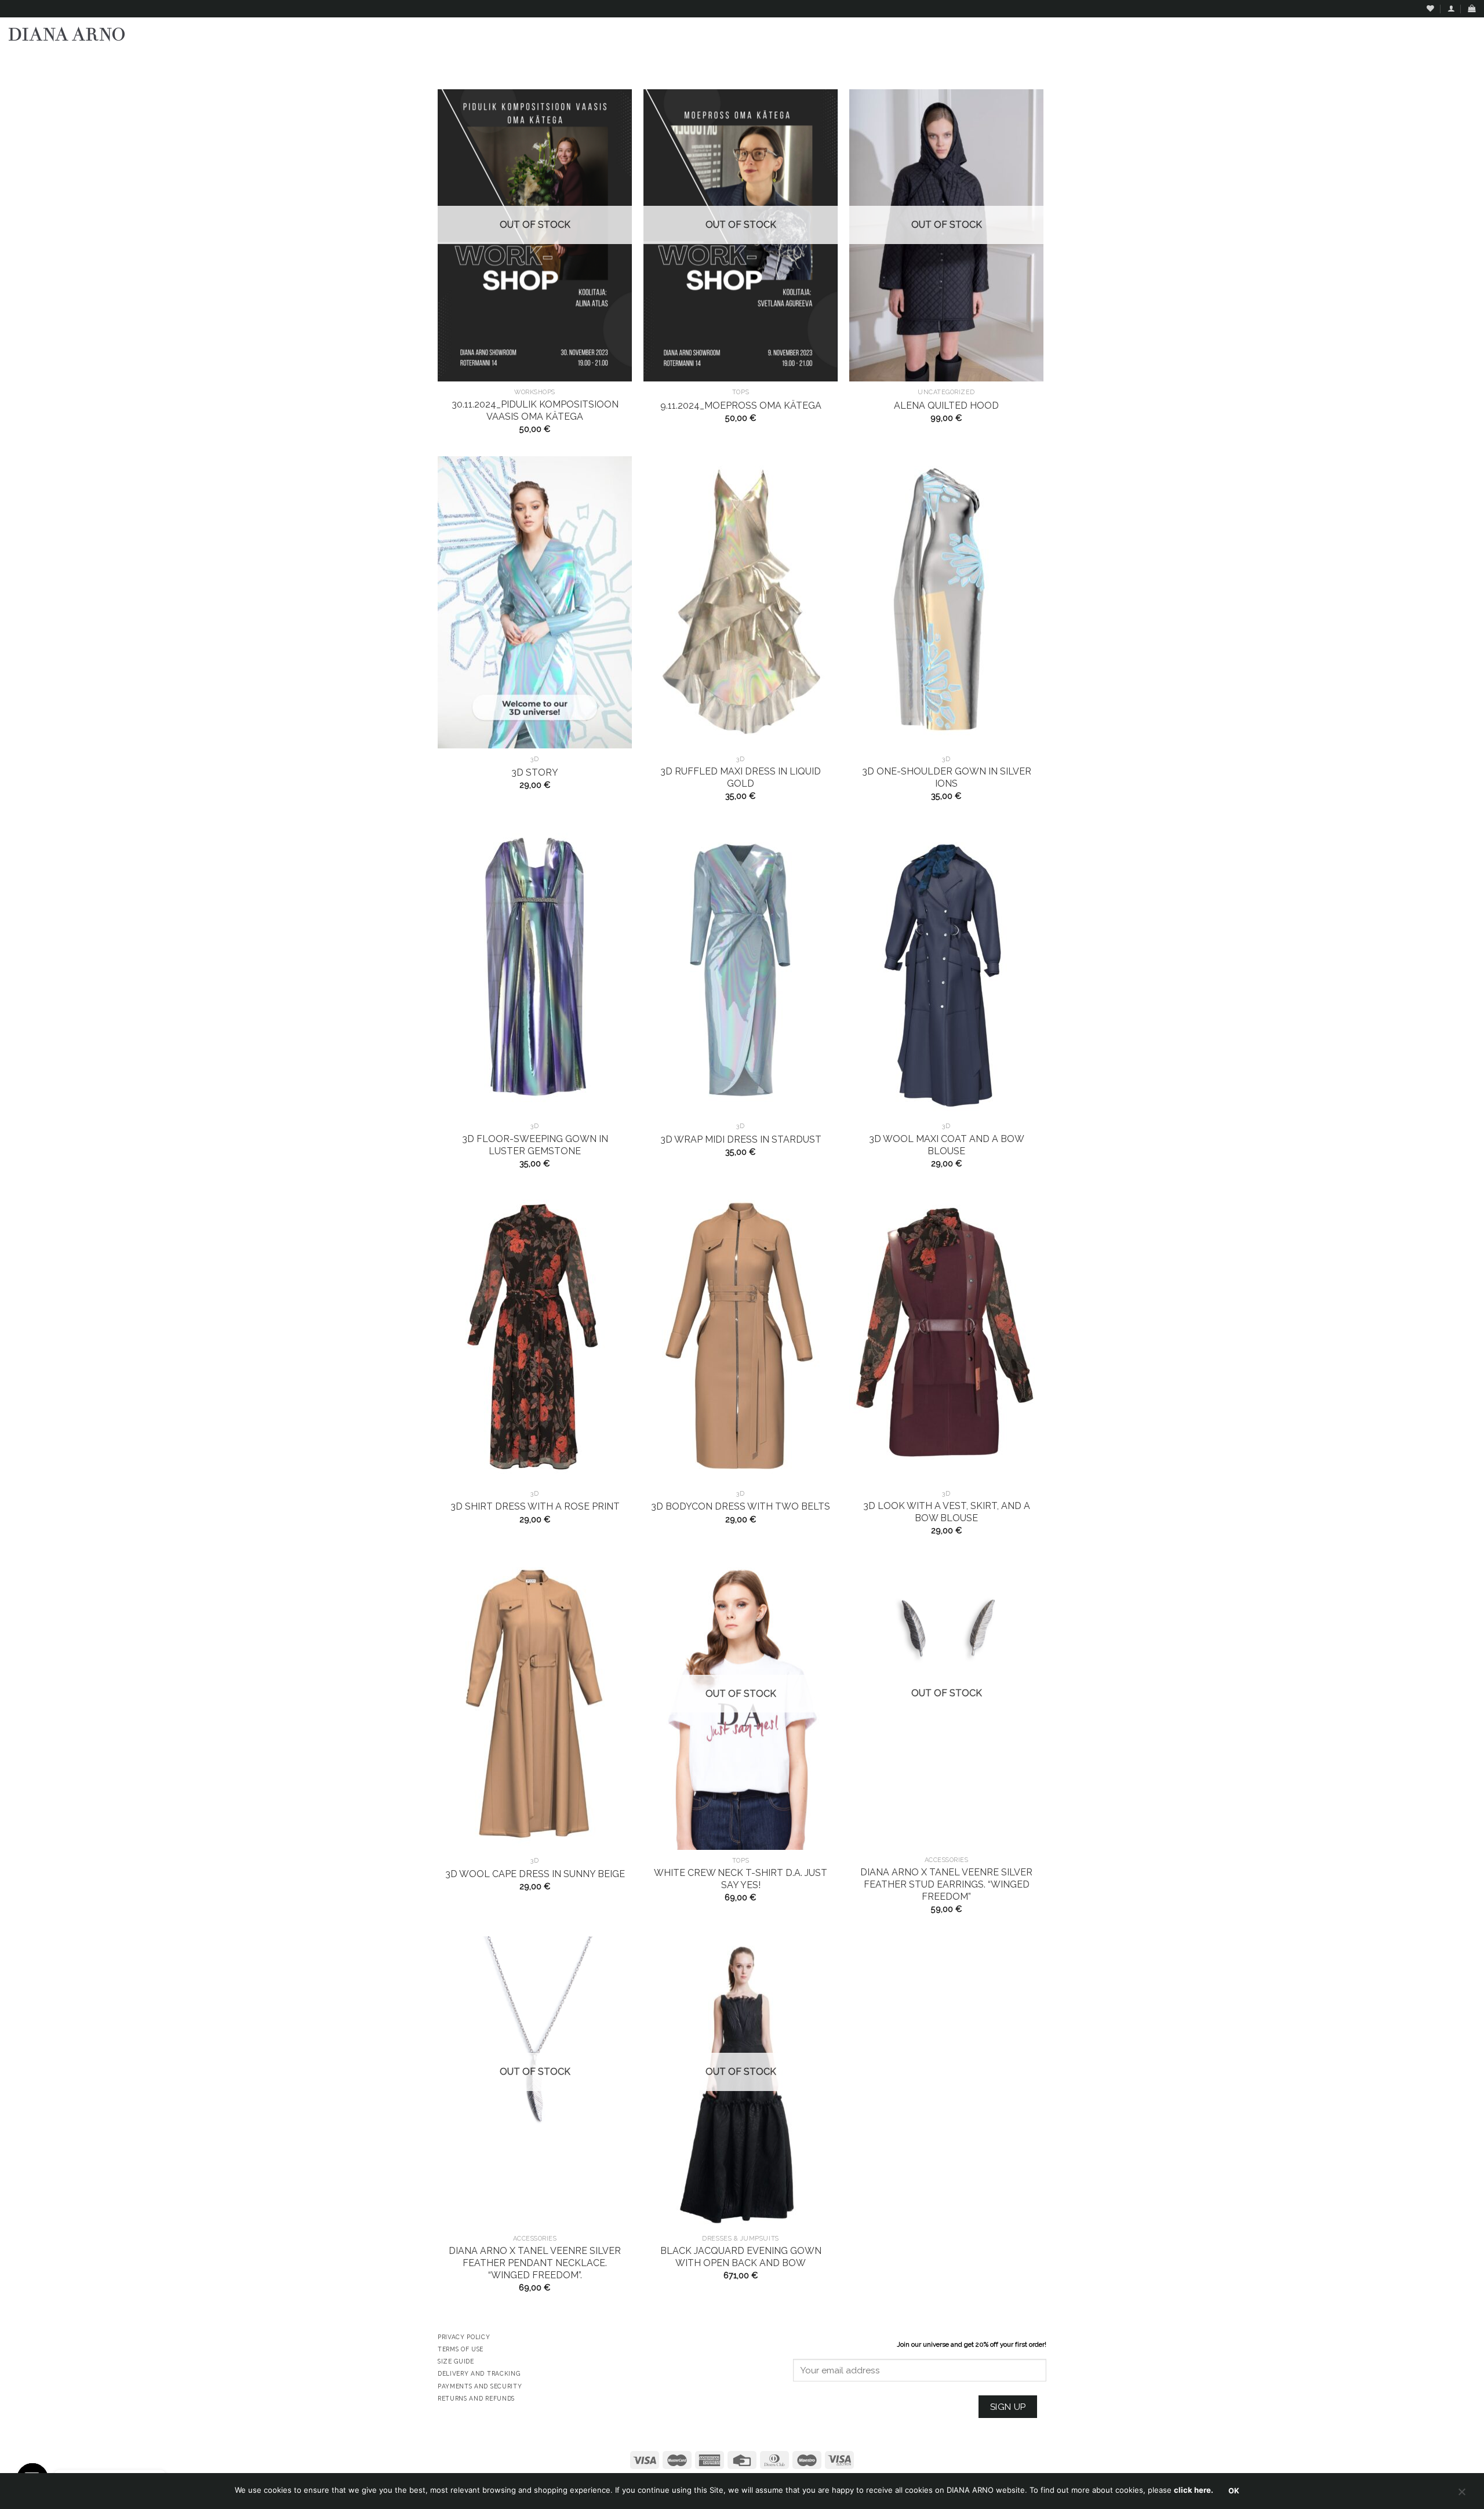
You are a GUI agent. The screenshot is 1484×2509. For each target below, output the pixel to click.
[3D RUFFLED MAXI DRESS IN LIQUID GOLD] (741, 602)
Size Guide (456, 2361)
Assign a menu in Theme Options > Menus (1357, 61)
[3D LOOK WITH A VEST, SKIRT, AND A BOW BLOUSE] (946, 1337)
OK (1234, 2491)
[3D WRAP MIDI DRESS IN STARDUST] (741, 970)
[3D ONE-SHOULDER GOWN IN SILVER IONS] (946, 602)
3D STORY (535, 772)
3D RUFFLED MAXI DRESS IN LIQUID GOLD (741, 777)
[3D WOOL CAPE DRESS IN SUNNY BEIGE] (535, 1704)
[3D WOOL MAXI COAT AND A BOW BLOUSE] (946, 970)
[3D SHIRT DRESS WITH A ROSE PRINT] (535, 1337)
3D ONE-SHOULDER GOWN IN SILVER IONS (947, 777)
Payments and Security (480, 2386)
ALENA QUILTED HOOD (946, 406)
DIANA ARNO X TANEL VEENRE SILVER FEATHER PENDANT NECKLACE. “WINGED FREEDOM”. (535, 2263)
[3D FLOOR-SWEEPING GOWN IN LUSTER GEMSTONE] (535, 970)
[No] (1461, 2495)
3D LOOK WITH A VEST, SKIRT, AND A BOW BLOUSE (947, 1512)
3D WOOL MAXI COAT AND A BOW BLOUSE (947, 1145)
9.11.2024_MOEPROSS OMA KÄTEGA (741, 406)
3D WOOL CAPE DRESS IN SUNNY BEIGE (535, 1874)
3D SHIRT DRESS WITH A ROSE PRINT (535, 1506)
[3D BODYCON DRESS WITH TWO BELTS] (741, 1337)
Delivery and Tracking (479, 2373)
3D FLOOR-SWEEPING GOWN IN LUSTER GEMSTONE (535, 1145)
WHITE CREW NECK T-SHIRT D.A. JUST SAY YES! (741, 1879)
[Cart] (1472, 8)
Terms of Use (461, 2349)
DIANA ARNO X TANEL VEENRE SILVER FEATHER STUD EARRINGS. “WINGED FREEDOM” (946, 1884)
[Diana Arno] (67, 34)
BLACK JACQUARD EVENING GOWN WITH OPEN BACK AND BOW (741, 2257)
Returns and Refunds (476, 2398)
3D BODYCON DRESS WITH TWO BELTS (741, 1506)
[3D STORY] (535, 602)
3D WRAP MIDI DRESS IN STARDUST (741, 1139)
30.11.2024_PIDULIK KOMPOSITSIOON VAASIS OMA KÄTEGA (535, 410)
